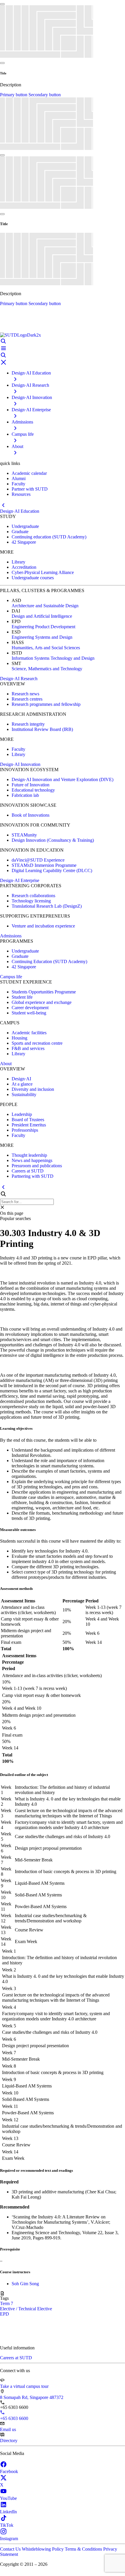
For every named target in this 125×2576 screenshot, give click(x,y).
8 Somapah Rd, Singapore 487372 (32, 2397)
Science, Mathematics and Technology (47, 669)
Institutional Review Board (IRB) (42, 729)
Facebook (9, 2471)
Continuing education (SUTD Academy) (49, 537)
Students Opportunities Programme (44, 992)
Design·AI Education (20, 511)
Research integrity (28, 724)
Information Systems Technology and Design (53, 658)
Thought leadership (29, 1155)
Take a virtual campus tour (24, 2386)
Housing (19, 1038)
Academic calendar (29, 473)
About (6, 1064)
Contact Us (11, 2549)
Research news (25, 694)
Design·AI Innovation (20, 764)
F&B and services (28, 1048)
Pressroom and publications (37, 1166)
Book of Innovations (31, 815)
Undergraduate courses (33, 578)
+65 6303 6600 (14, 2418)
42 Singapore (24, 542)
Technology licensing (31, 901)
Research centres (27, 699)
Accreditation (24, 567)
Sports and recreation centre (37, 1043)
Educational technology (33, 790)
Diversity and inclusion (33, 1089)
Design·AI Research (19, 679)
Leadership (22, 1114)
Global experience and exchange (42, 1002)
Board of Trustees (28, 1120)
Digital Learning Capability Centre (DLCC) (52, 870)
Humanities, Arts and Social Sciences (46, 648)
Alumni (19, 478)
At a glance (22, 1084)
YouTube (8, 2498)
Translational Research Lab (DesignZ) (47, 906)
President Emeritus (29, 1125)
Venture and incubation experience (43, 926)
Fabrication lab (25, 795)
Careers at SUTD (28, 1171)
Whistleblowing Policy (43, 2549)
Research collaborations (33, 896)
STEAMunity (24, 835)
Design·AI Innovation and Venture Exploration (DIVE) (63, 779)
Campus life (11, 977)
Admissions (11, 936)
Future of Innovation (31, 785)
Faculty (18, 484)
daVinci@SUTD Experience (38, 860)
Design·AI (21, 1079)
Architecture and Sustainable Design (45, 606)
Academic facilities (29, 1033)
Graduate (20, 532)
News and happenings (32, 1160)
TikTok (7, 2525)
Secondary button (45, 95)
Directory (9, 2441)
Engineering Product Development (43, 627)
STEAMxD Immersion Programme (44, 865)
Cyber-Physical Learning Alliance (43, 572)
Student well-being (29, 1013)
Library (18, 562)
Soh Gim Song (25, 2284)
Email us (8, 2429)
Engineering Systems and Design (42, 637)
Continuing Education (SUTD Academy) (49, 961)
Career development (30, 1008)
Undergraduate (25, 526)
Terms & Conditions (84, 2549)
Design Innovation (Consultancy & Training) (53, 840)
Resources (21, 494)
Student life (22, 997)
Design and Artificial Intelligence (42, 616)
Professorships (25, 1130)
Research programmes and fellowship (46, 704)
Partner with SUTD (30, 489)
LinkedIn (8, 2512)
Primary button (14, 95)
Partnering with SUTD (33, 1176)
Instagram (9, 2539)
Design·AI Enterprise (20, 880)
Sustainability (24, 1094)
